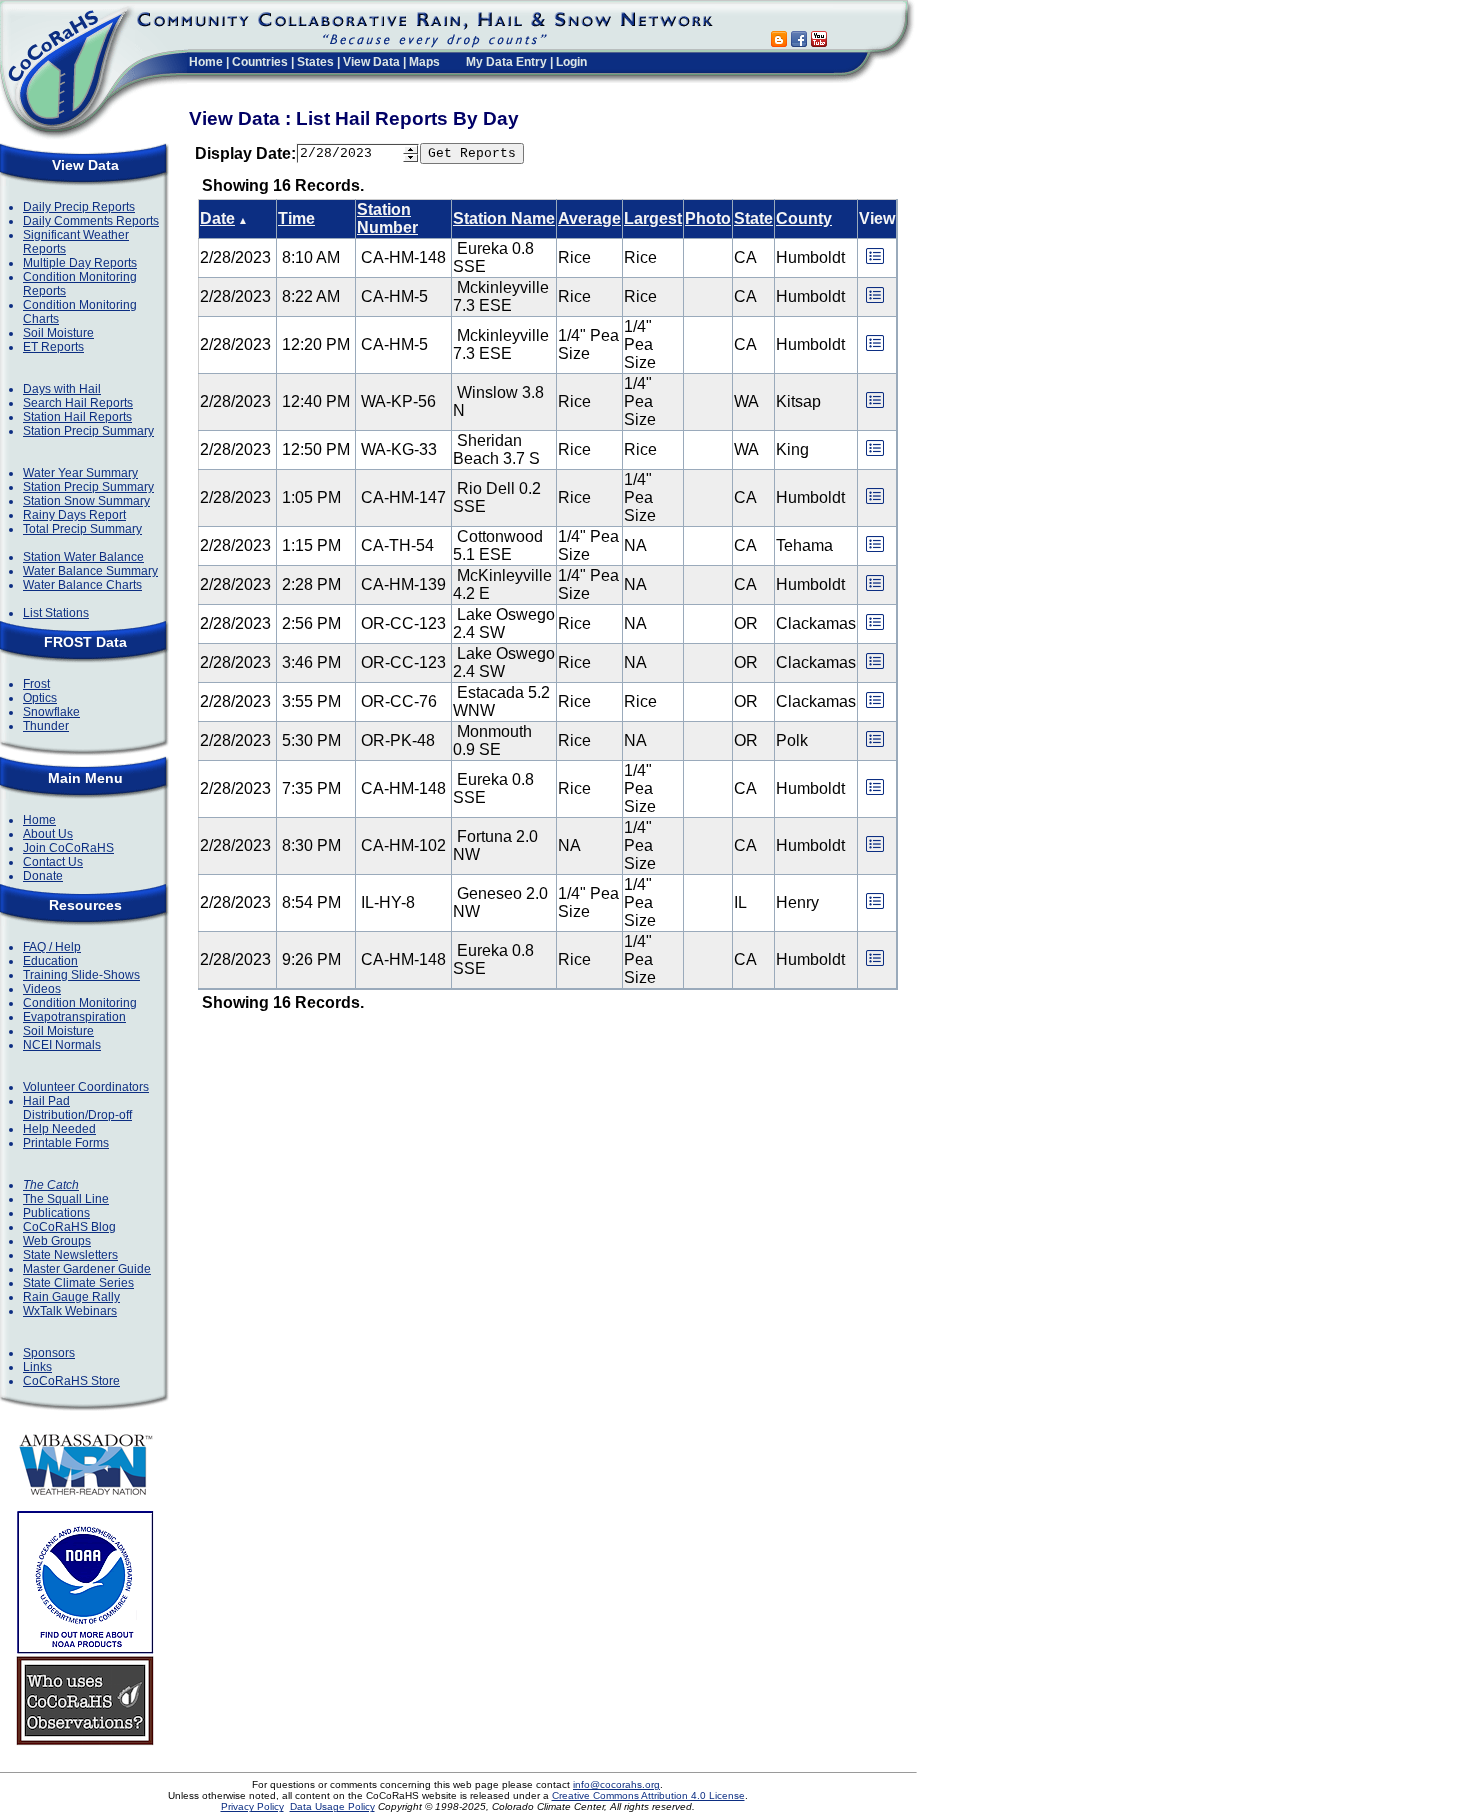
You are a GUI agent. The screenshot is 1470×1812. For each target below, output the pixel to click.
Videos (42, 989)
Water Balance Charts (82, 585)
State (753, 218)
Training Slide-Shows (81, 975)
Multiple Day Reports (80, 263)
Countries (260, 62)
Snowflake (51, 712)
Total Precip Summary (82, 529)
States (315, 62)
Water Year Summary (80, 473)
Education (50, 961)
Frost (36, 684)
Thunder (46, 726)
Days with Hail (62, 389)
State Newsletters (70, 1255)
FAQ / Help (52, 947)
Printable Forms (66, 1143)
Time (296, 218)
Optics (40, 698)
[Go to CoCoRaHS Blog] (779, 41)
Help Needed (59, 1129)
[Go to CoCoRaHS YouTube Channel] (819, 41)
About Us (48, 834)
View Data (371, 62)
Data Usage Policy (332, 1806)
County (804, 218)
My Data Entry (506, 62)
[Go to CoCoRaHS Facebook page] (799, 41)
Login (571, 62)
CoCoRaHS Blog (69, 1227)
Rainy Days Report (74, 515)
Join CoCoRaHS (68, 848)
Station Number (387, 218)
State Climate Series (78, 1283)
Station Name (504, 218)
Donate (43, 876)
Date (217, 218)
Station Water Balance (83, 557)
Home (206, 62)
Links (37, 1367)
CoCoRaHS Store (71, 1381)
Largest (653, 218)
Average (589, 218)
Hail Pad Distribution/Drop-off (77, 1108)
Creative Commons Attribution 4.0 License (648, 1795)
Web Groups (57, 1241)
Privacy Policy (252, 1806)
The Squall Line (66, 1199)
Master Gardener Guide (87, 1269)
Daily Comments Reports (91, 221)
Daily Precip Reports (79, 207)
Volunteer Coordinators (86, 1087)
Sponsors (49, 1353)
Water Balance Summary (90, 571)
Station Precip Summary (88, 431)
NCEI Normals (62, 1045)
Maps (424, 62)
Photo (708, 218)
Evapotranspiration (74, 1017)
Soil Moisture (58, 333)
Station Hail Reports (77, 417)
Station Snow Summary (86, 501)
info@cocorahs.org (616, 1784)
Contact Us (53, 862)
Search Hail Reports (78, 403)
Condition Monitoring (80, 1003)
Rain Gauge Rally (71, 1297)
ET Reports (53, 347)
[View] (875, 262)
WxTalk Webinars (70, 1311)
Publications (56, 1213)
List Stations (56, 613)
